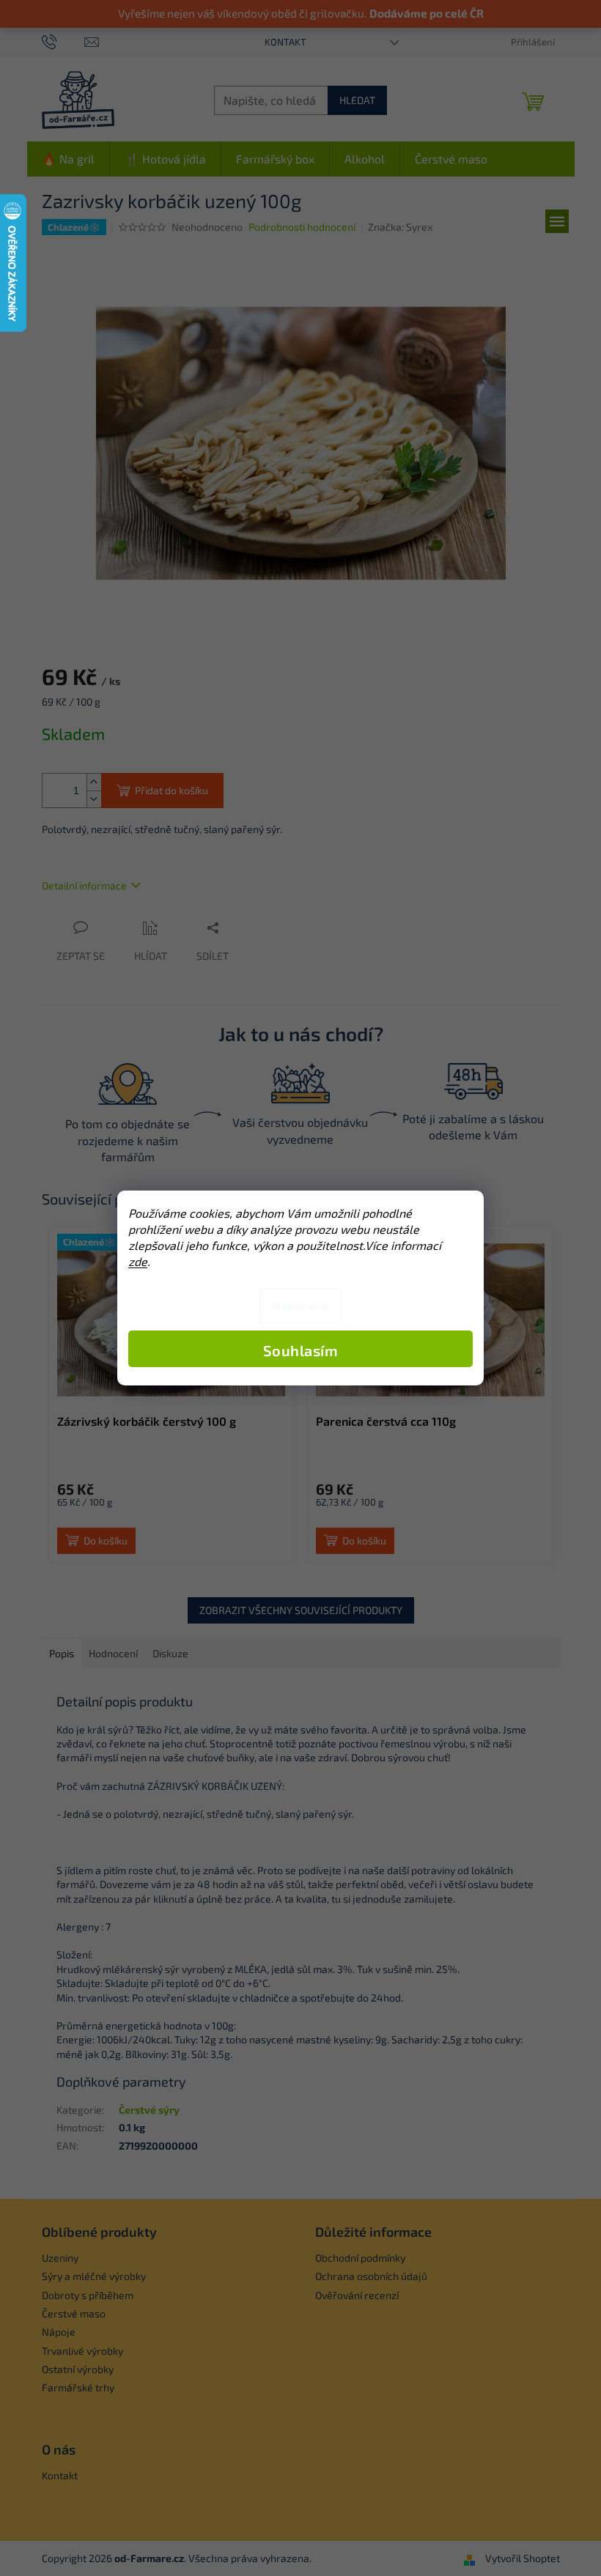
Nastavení (300, 1305)
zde (138, 1261)
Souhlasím (301, 1350)
